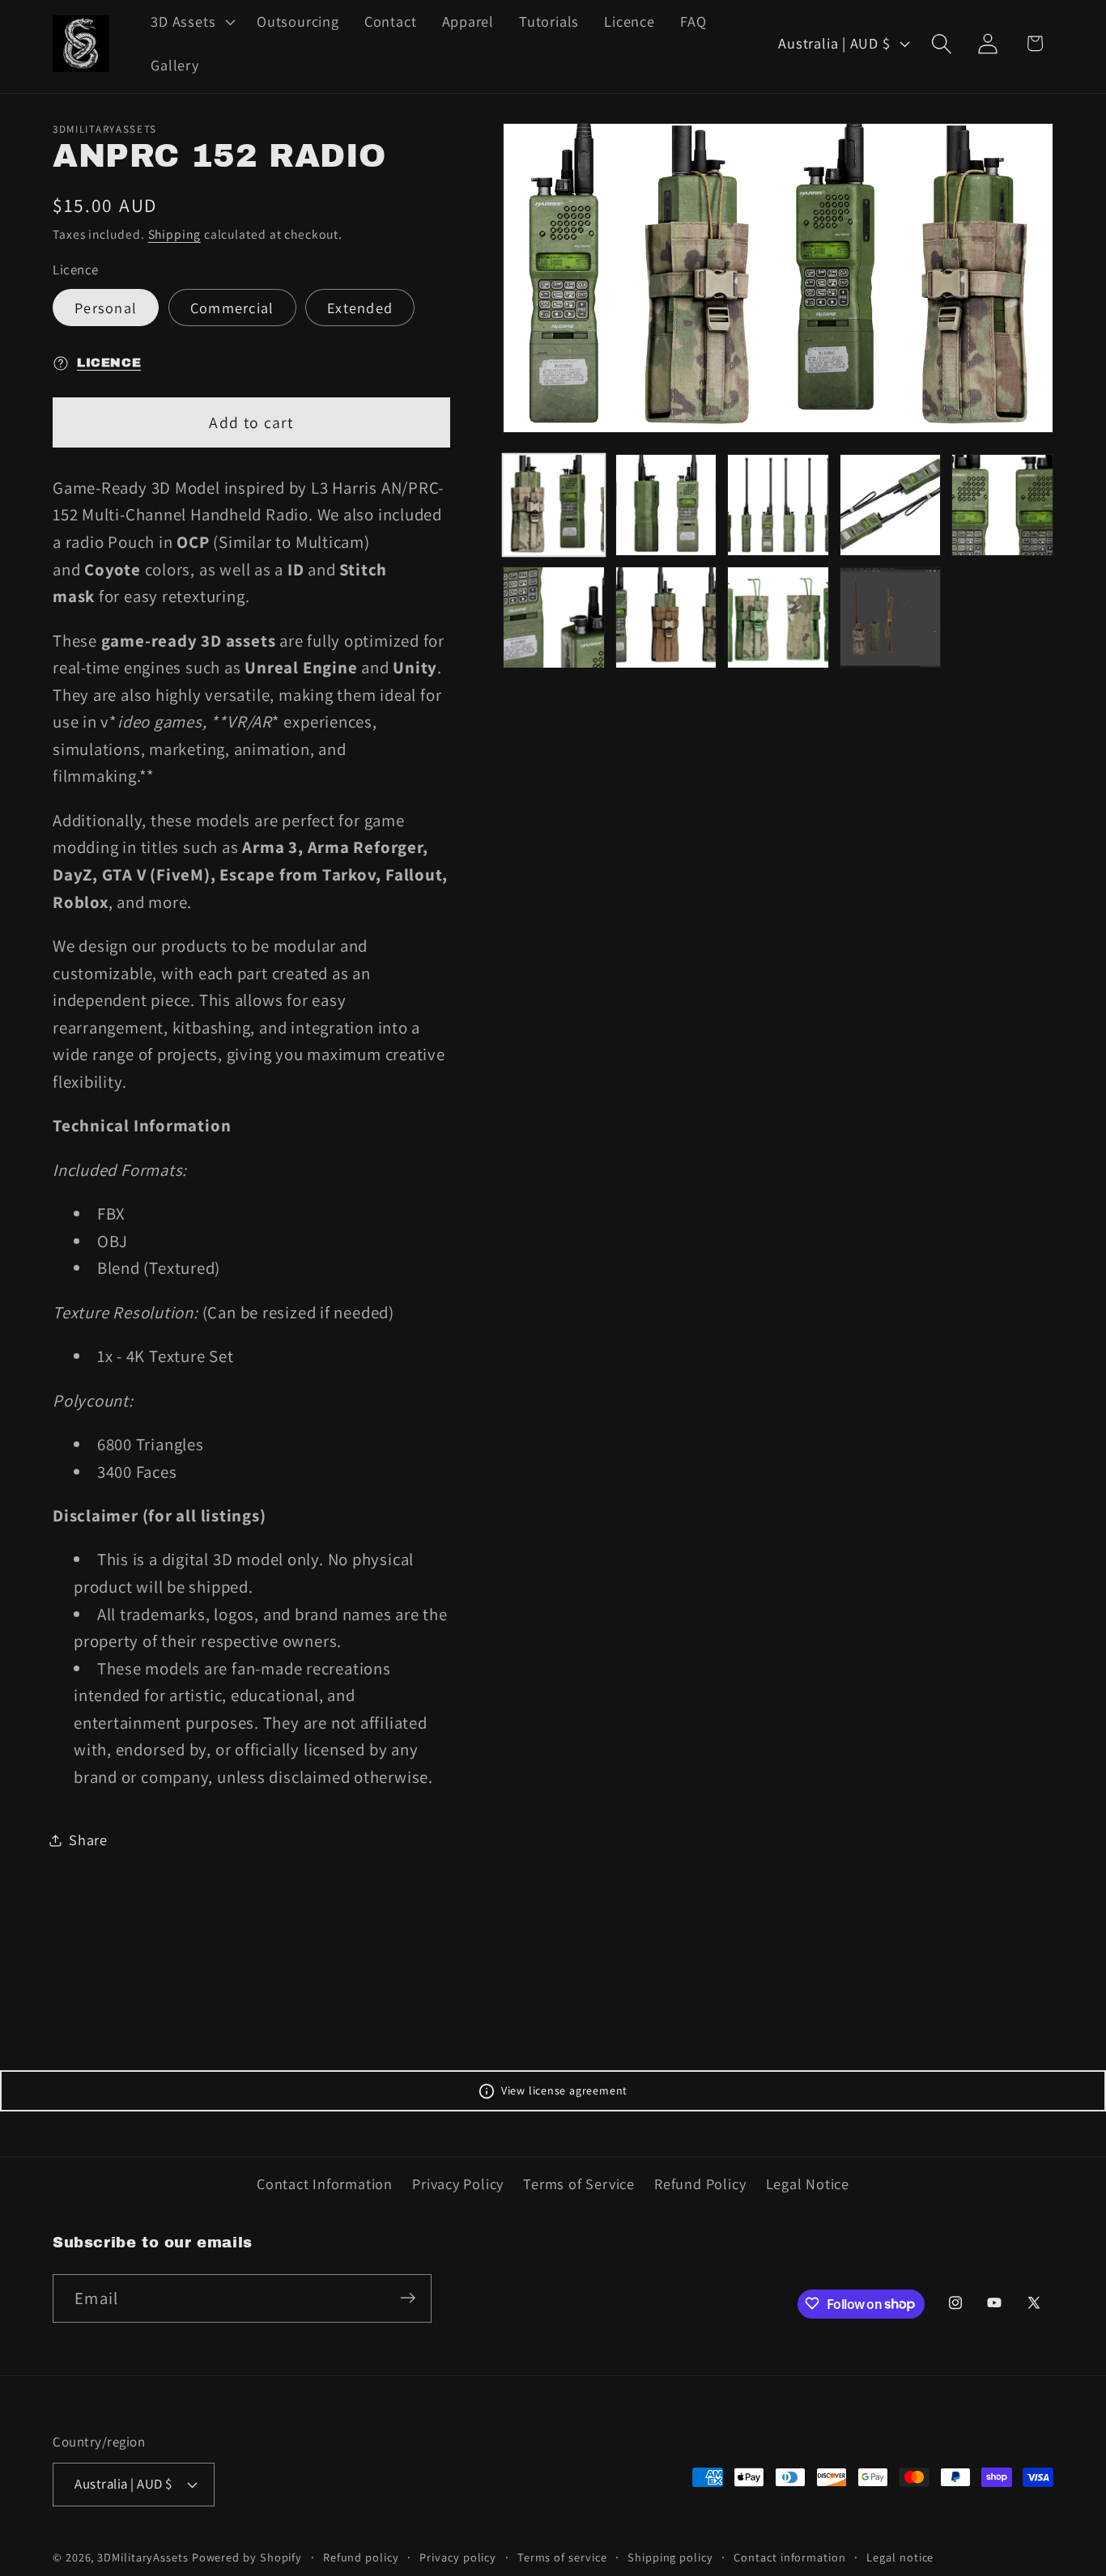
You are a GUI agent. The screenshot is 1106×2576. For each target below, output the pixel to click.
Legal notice (900, 2556)
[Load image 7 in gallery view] (666, 617)
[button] (191, 22)
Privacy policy (458, 2556)
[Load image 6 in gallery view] (554, 617)
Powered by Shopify (247, 2556)
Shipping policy (670, 2556)
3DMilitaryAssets (143, 2556)
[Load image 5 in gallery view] (1002, 505)
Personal (106, 308)
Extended (360, 308)
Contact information (789, 2556)
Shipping (174, 235)
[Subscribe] (408, 2298)
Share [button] (88, 1840)
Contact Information (325, 2184)
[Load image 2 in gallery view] (666, 505)
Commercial (232, 308)
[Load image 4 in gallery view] (891, 505)
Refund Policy (700, 2184)
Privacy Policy (458, 2184)
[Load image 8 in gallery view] (778, 617)
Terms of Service (579, 2184)
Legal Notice (808, 2184)
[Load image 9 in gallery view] (891, 617)
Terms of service (562, 2556)
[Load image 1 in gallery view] (554, 505)
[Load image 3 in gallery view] (778, 505)
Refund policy (361, 2556)
